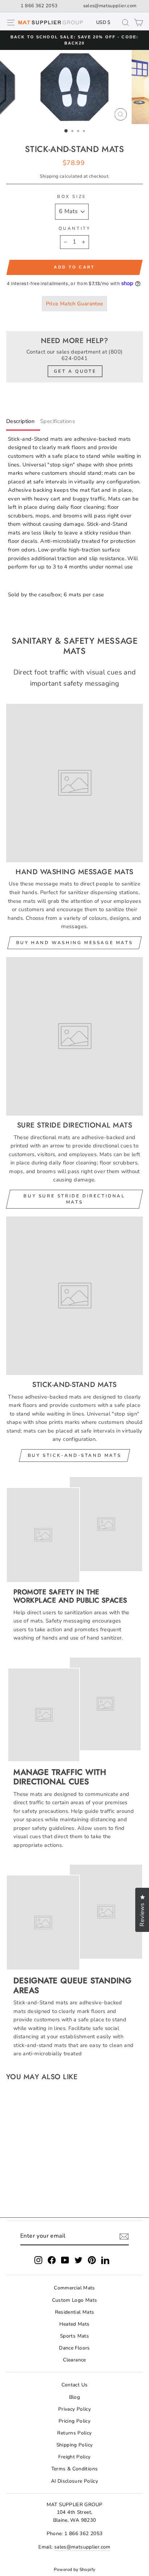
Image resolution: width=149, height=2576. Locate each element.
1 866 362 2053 (39, 6)
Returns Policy (74, 2433)
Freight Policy (74, 2457)
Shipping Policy (75, 2445)
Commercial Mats (74, 2288)
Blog (74, 2397)
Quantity (74, 228)
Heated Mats (74, 2324)
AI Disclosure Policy (74, 2481)
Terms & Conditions (75, 2469)
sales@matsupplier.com (110, 6)
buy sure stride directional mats (74, 1199)
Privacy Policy (74, 2409)
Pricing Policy (74, 2421)
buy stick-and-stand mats (74, 1455)
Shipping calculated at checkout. (75, 176)
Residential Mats (75, 2312)
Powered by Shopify (75, 2569)
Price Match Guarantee (75, 304)
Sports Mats (74, 2336)
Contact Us (75, 2385)
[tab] (23, 423)
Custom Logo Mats (75, 2300)
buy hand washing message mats (74, 943)
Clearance (74, 2360)
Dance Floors (74, 2348)
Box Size (72, 196)
